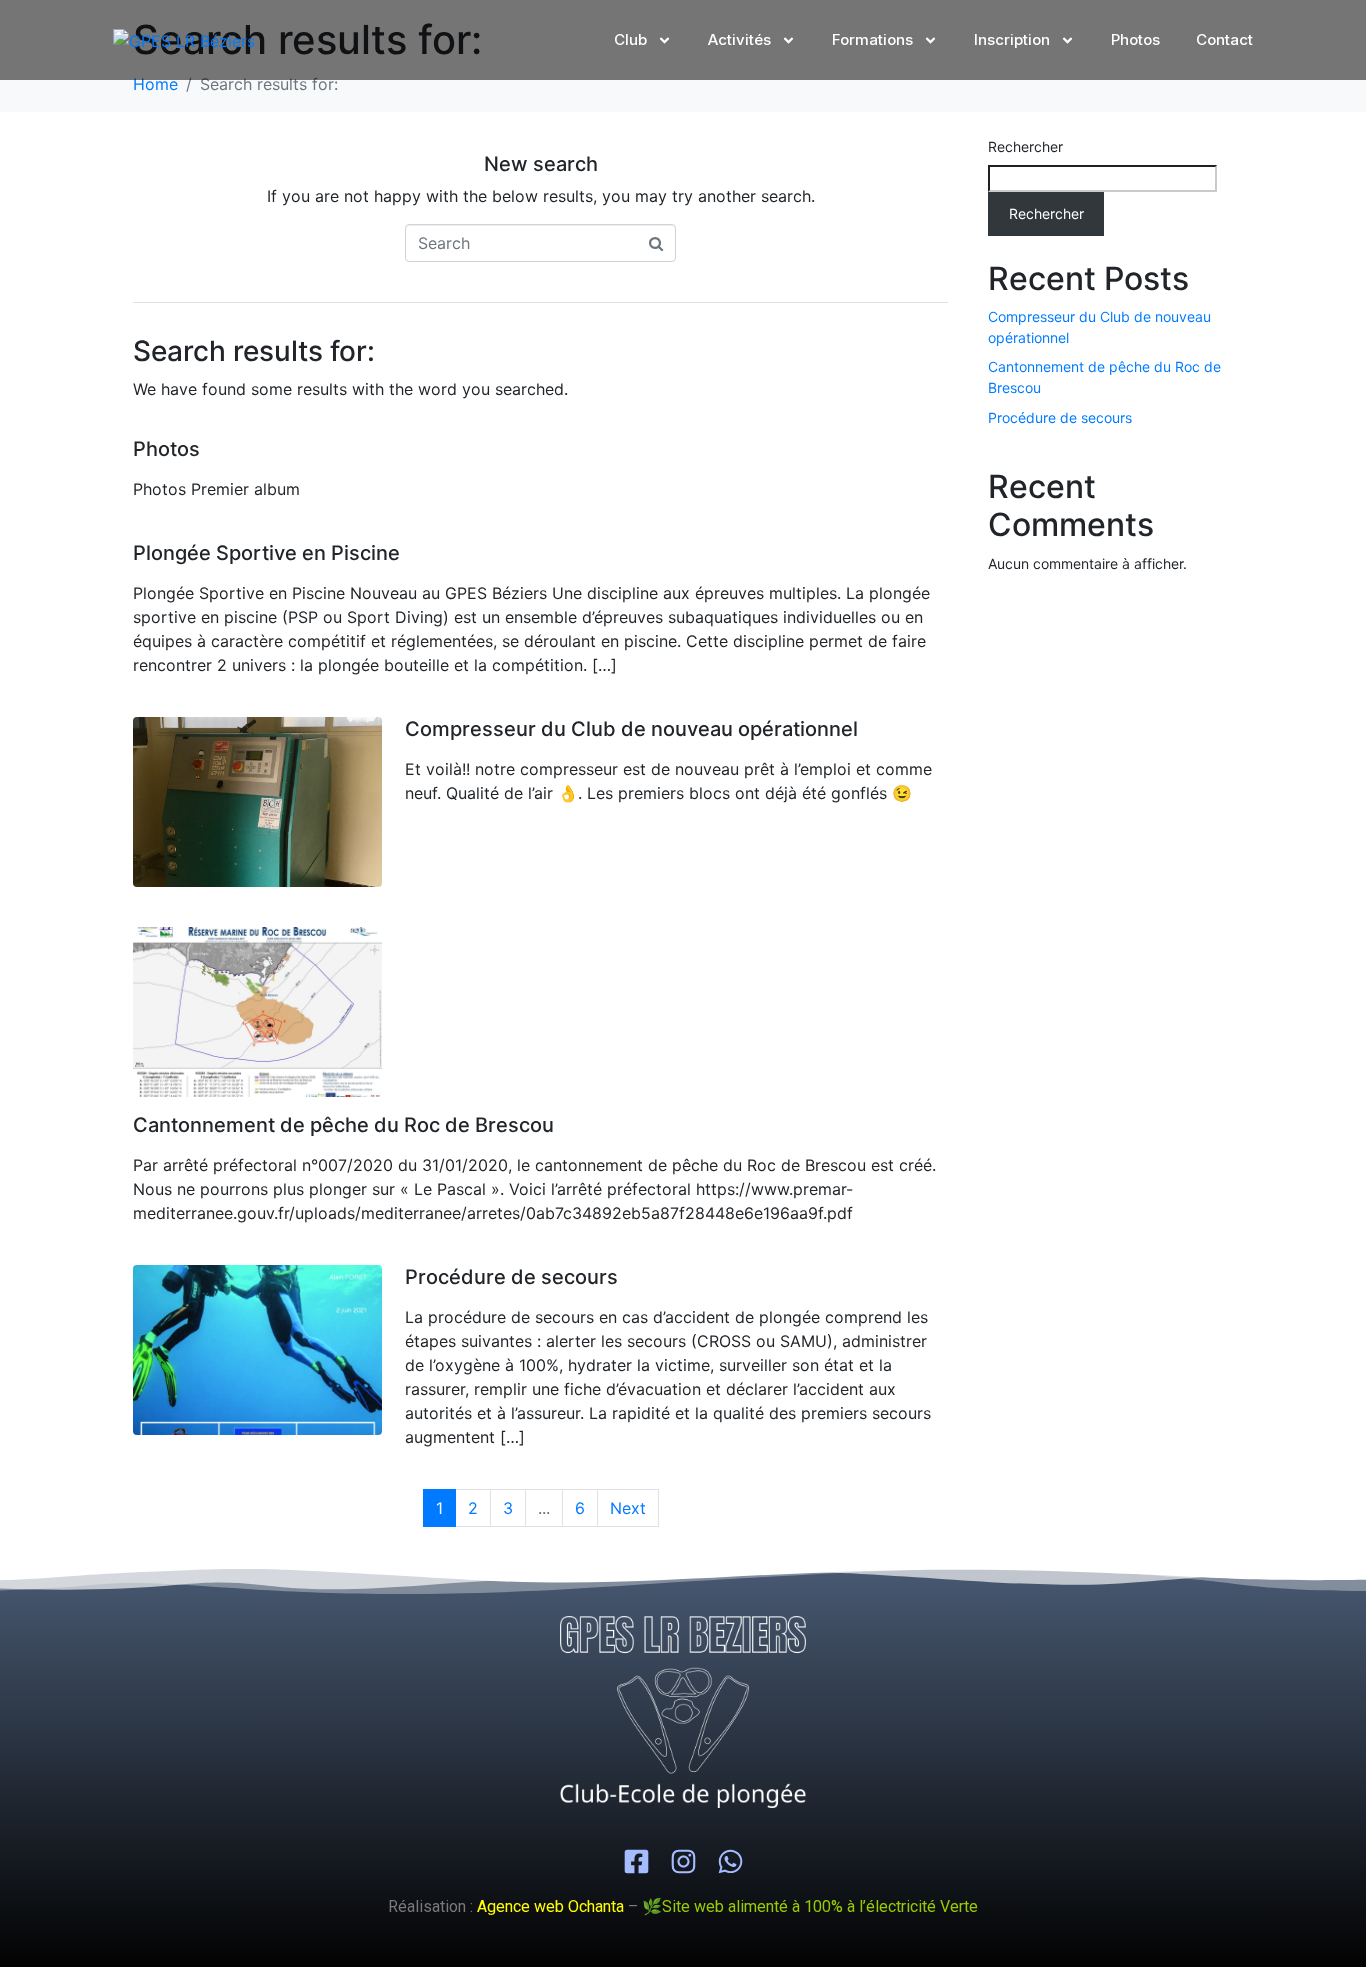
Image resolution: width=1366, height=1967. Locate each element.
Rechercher (1025, 146)
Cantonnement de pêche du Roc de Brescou (343, 1125)
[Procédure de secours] (257, 1349)
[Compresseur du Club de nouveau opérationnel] (257, 801)
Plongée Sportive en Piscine (266, 553)
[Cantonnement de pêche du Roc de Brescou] (257, 1011)
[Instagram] (683, 1861)
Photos (166, 449)
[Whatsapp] (730, 1861)
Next (628, 1508)
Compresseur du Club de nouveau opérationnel (631, 729)
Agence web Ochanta (550, 1906)
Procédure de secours (511, 1277)
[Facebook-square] (636, 1861)
